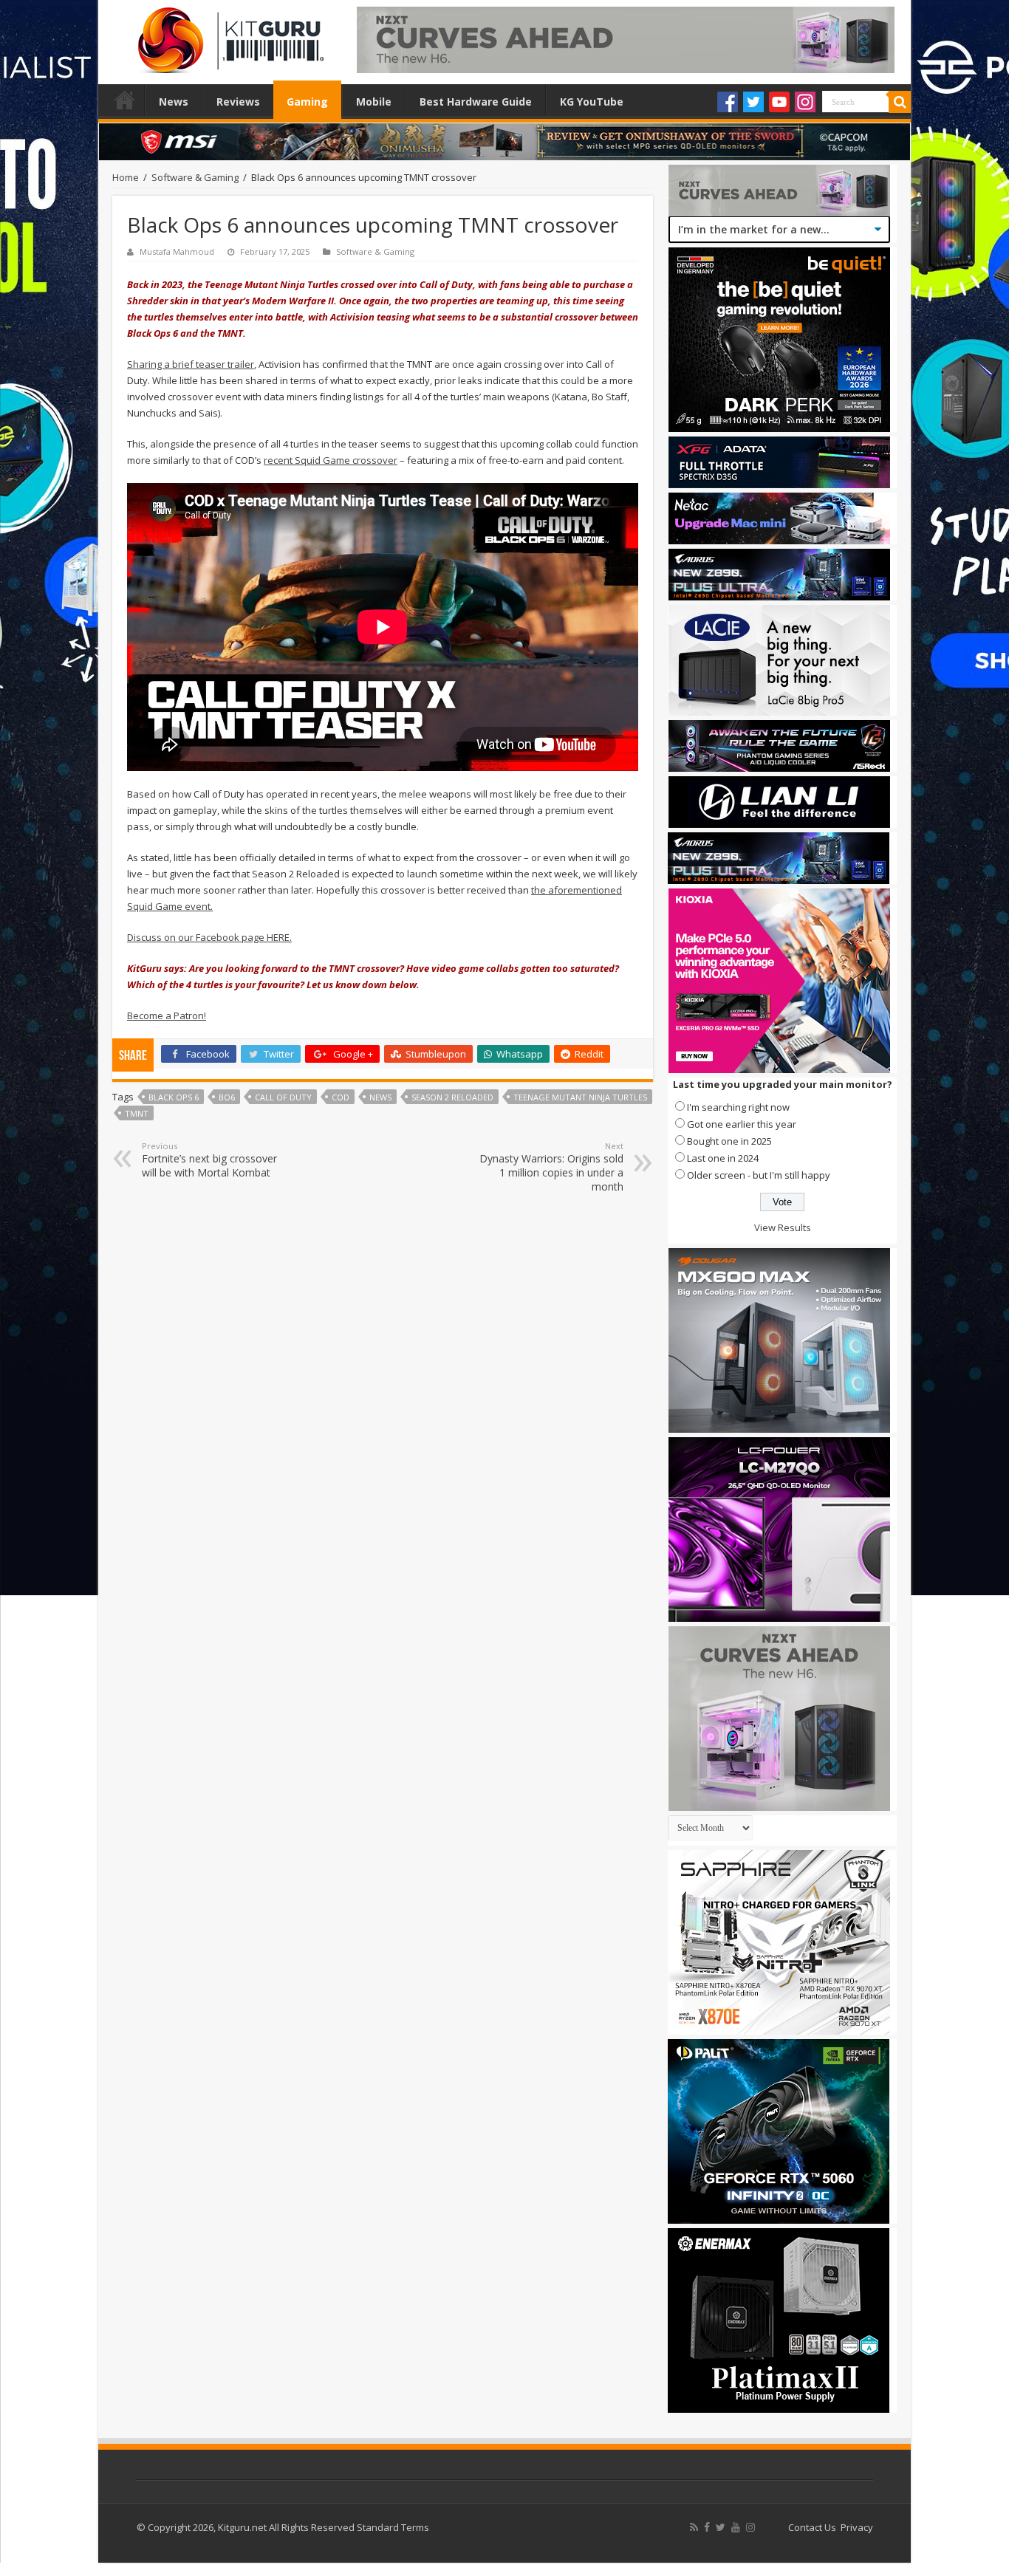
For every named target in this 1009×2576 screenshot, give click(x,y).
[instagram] (750, 2527)
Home (125, 100)
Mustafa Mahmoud (177, 251)
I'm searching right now (738, 1107)
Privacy (857, 2527)
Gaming (307, 102)
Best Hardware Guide (476, 102)
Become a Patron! (167, 1015)
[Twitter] (753, 102)
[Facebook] (728, 102)
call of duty (283, 1097)
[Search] (900, 102)
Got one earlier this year (742, 1124)
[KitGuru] (228, 35)
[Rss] (694, 2527)
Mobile (374, 102)
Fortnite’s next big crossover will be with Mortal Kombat (209, 1160)
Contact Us (812, 2527)
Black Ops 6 (174, 1097)
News (174, 102)
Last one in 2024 (723, 1158)
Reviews (238, 102)
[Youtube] (779, 102)
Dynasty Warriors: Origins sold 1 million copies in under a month (551, 1167)
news (380, 1097)
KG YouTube (592, 102)
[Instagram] (805, 102)
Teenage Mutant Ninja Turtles (580, 1097)
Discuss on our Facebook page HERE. (209, 937)
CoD (341, 1097)
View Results (783, 1227)
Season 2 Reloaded (452, 1097)
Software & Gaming (195, 177)
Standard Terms (393, 2527)
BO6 (227, 1097)
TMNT (137, 1113)
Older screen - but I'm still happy (759, 1175)
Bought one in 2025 (729, 1141)
